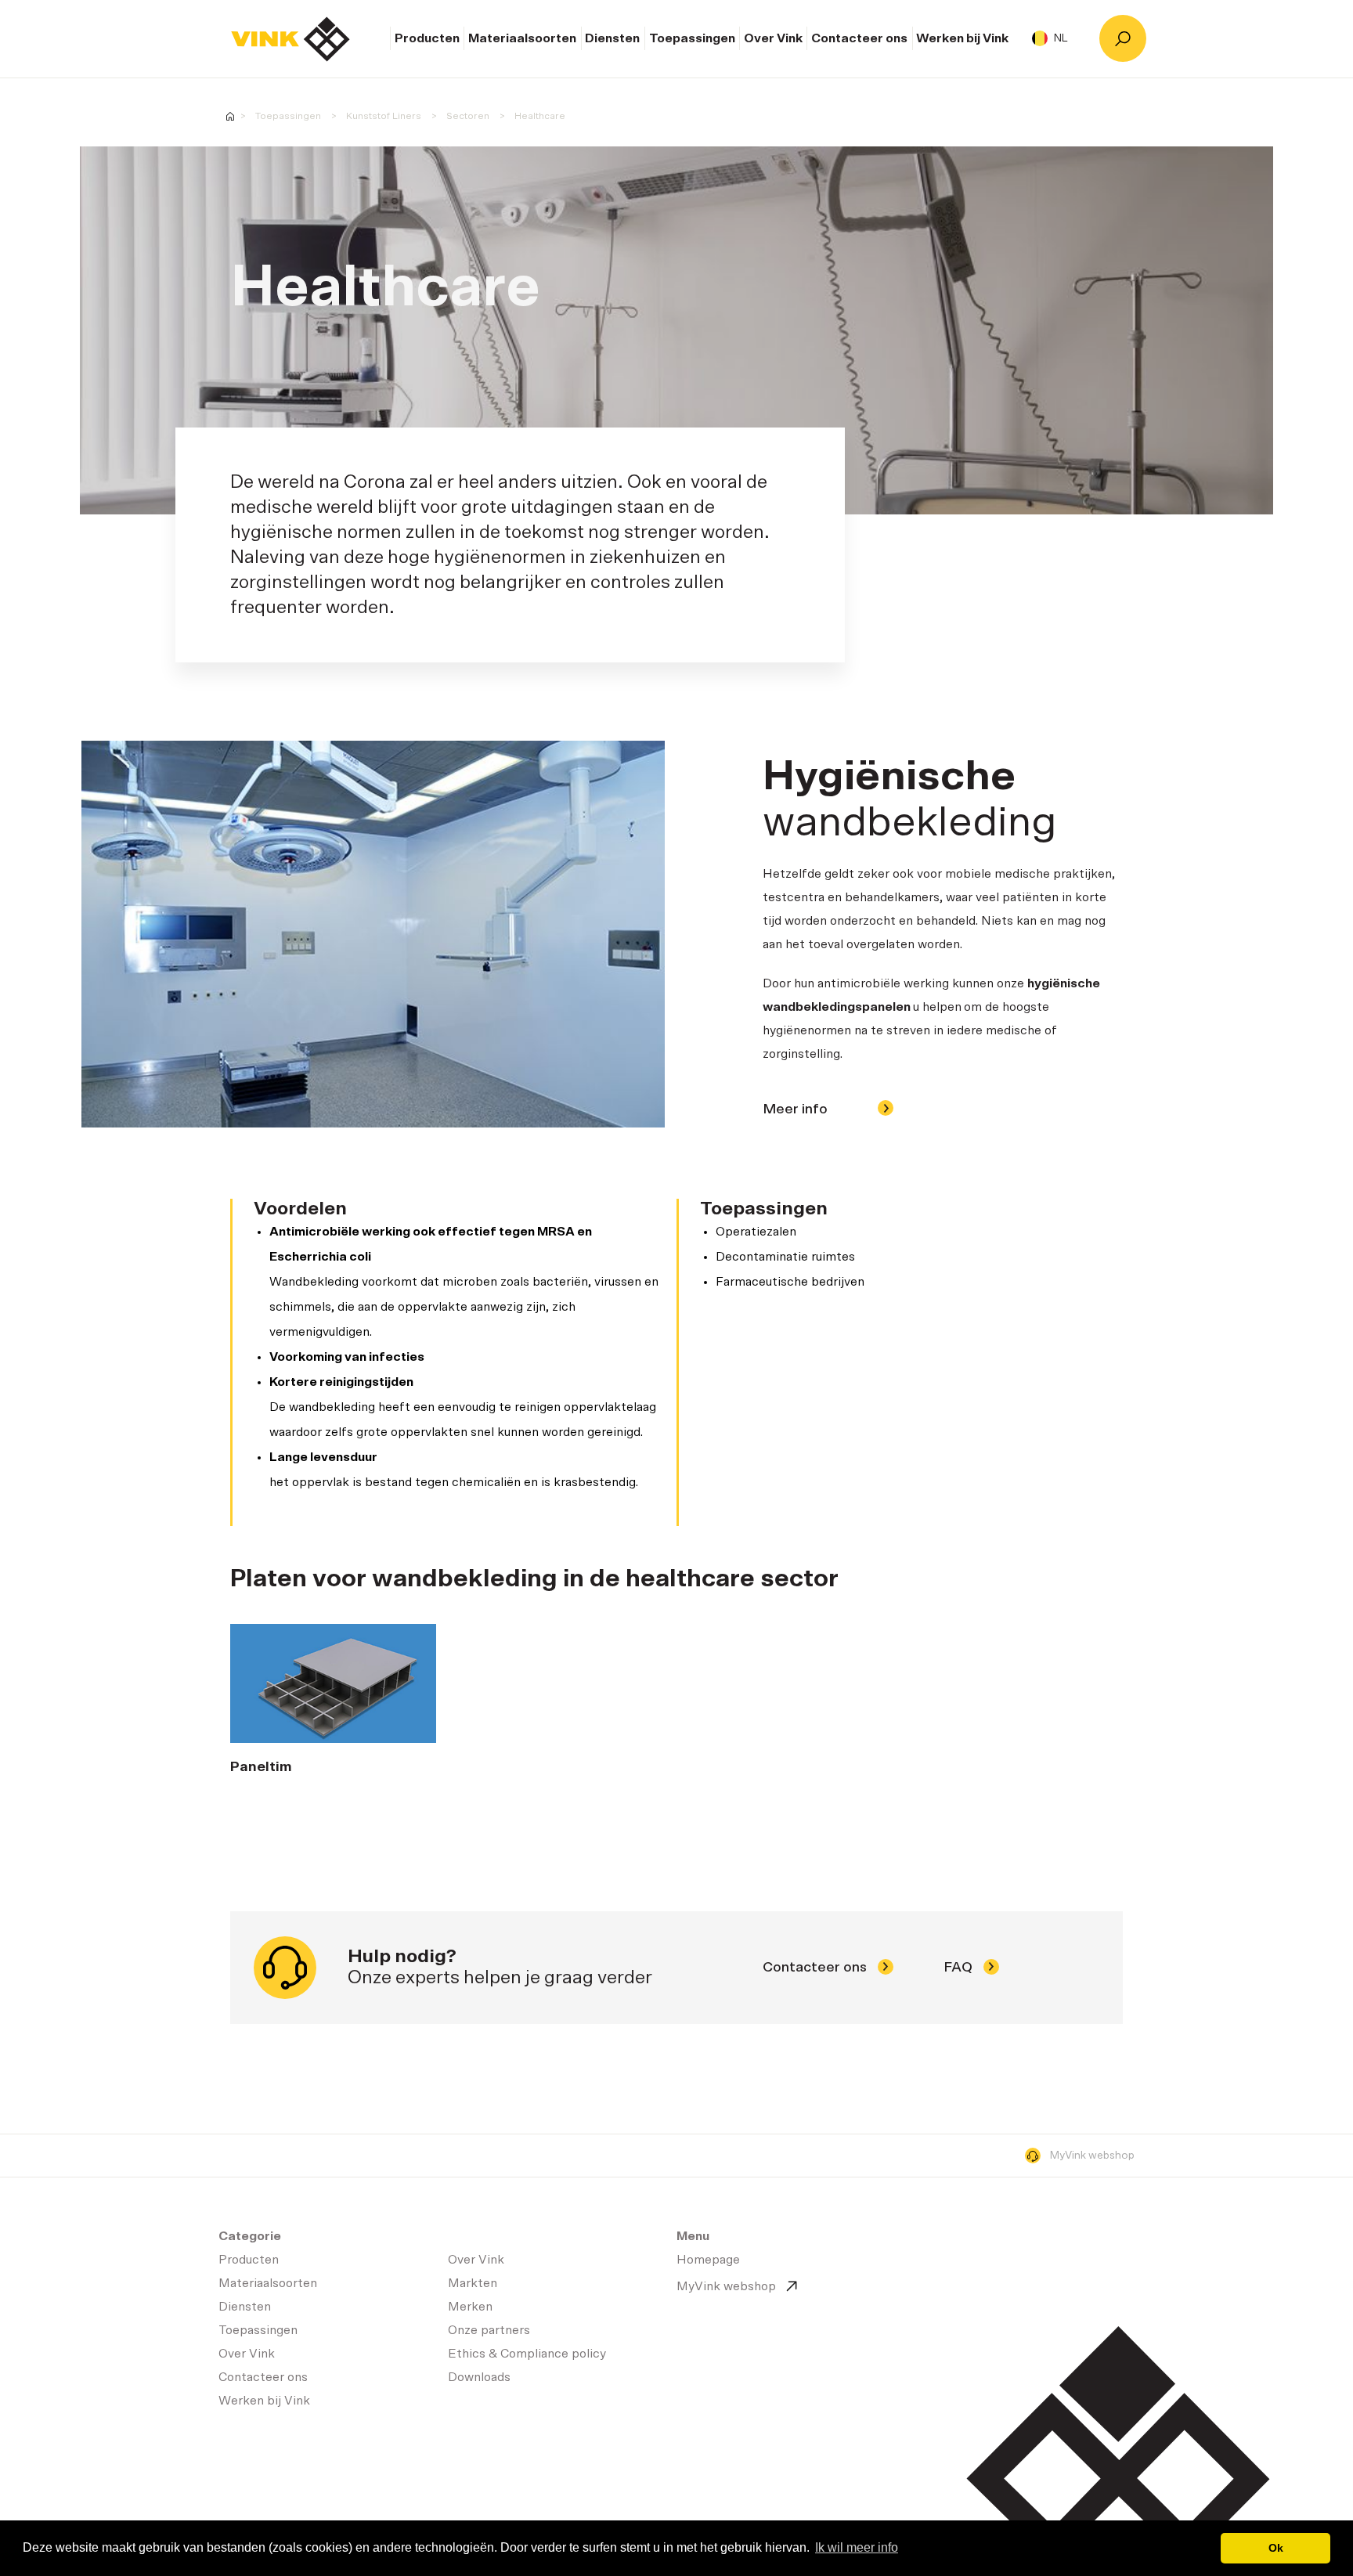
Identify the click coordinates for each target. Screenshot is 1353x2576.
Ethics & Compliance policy (527, 2354)
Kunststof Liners (384, 116)
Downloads (479, 2377)
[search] (1123, 38)
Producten (427, 38)
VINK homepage (230, 116)
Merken (470, 2307)
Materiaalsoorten (522, 38)
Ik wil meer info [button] (857, 2547)
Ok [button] (1276, 2548)
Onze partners (489, 2330)
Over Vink (773, 38)
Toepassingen (692, 38)
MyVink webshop (1092, 2156)
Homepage (290, 39)
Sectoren (468, 116)
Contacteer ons (859, 38)
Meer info (797, 1109)
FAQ (960, 1968)
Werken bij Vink (962, 38)
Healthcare (540, 116)
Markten (473, 2283)
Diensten (612, 38)
